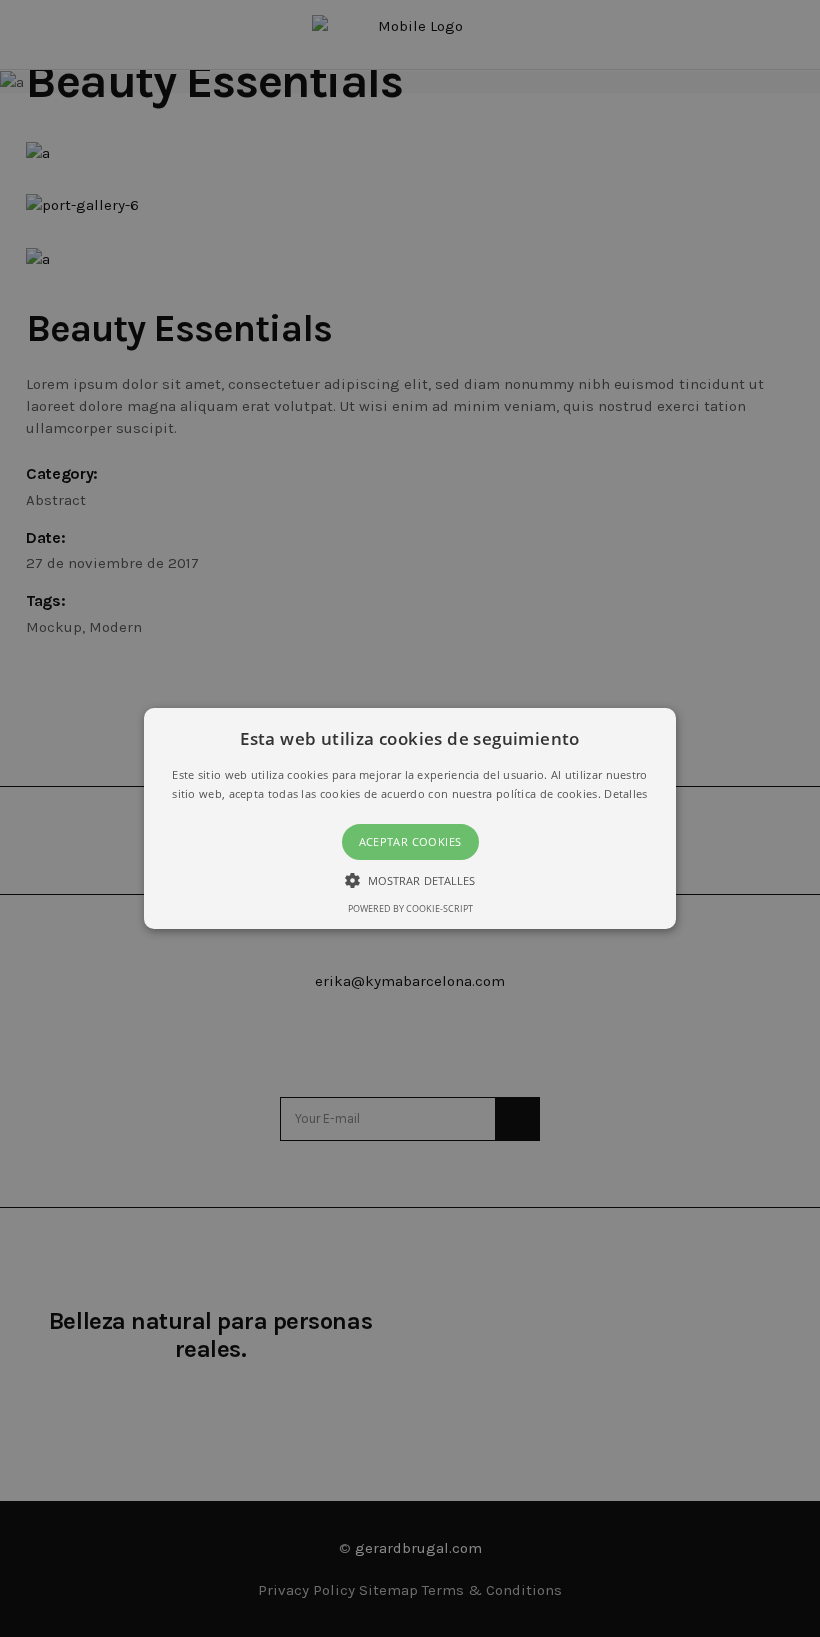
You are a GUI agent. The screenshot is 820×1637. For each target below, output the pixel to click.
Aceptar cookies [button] (410, 841)
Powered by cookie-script (410, 908)
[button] (410, 819)
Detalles (625, 793)
